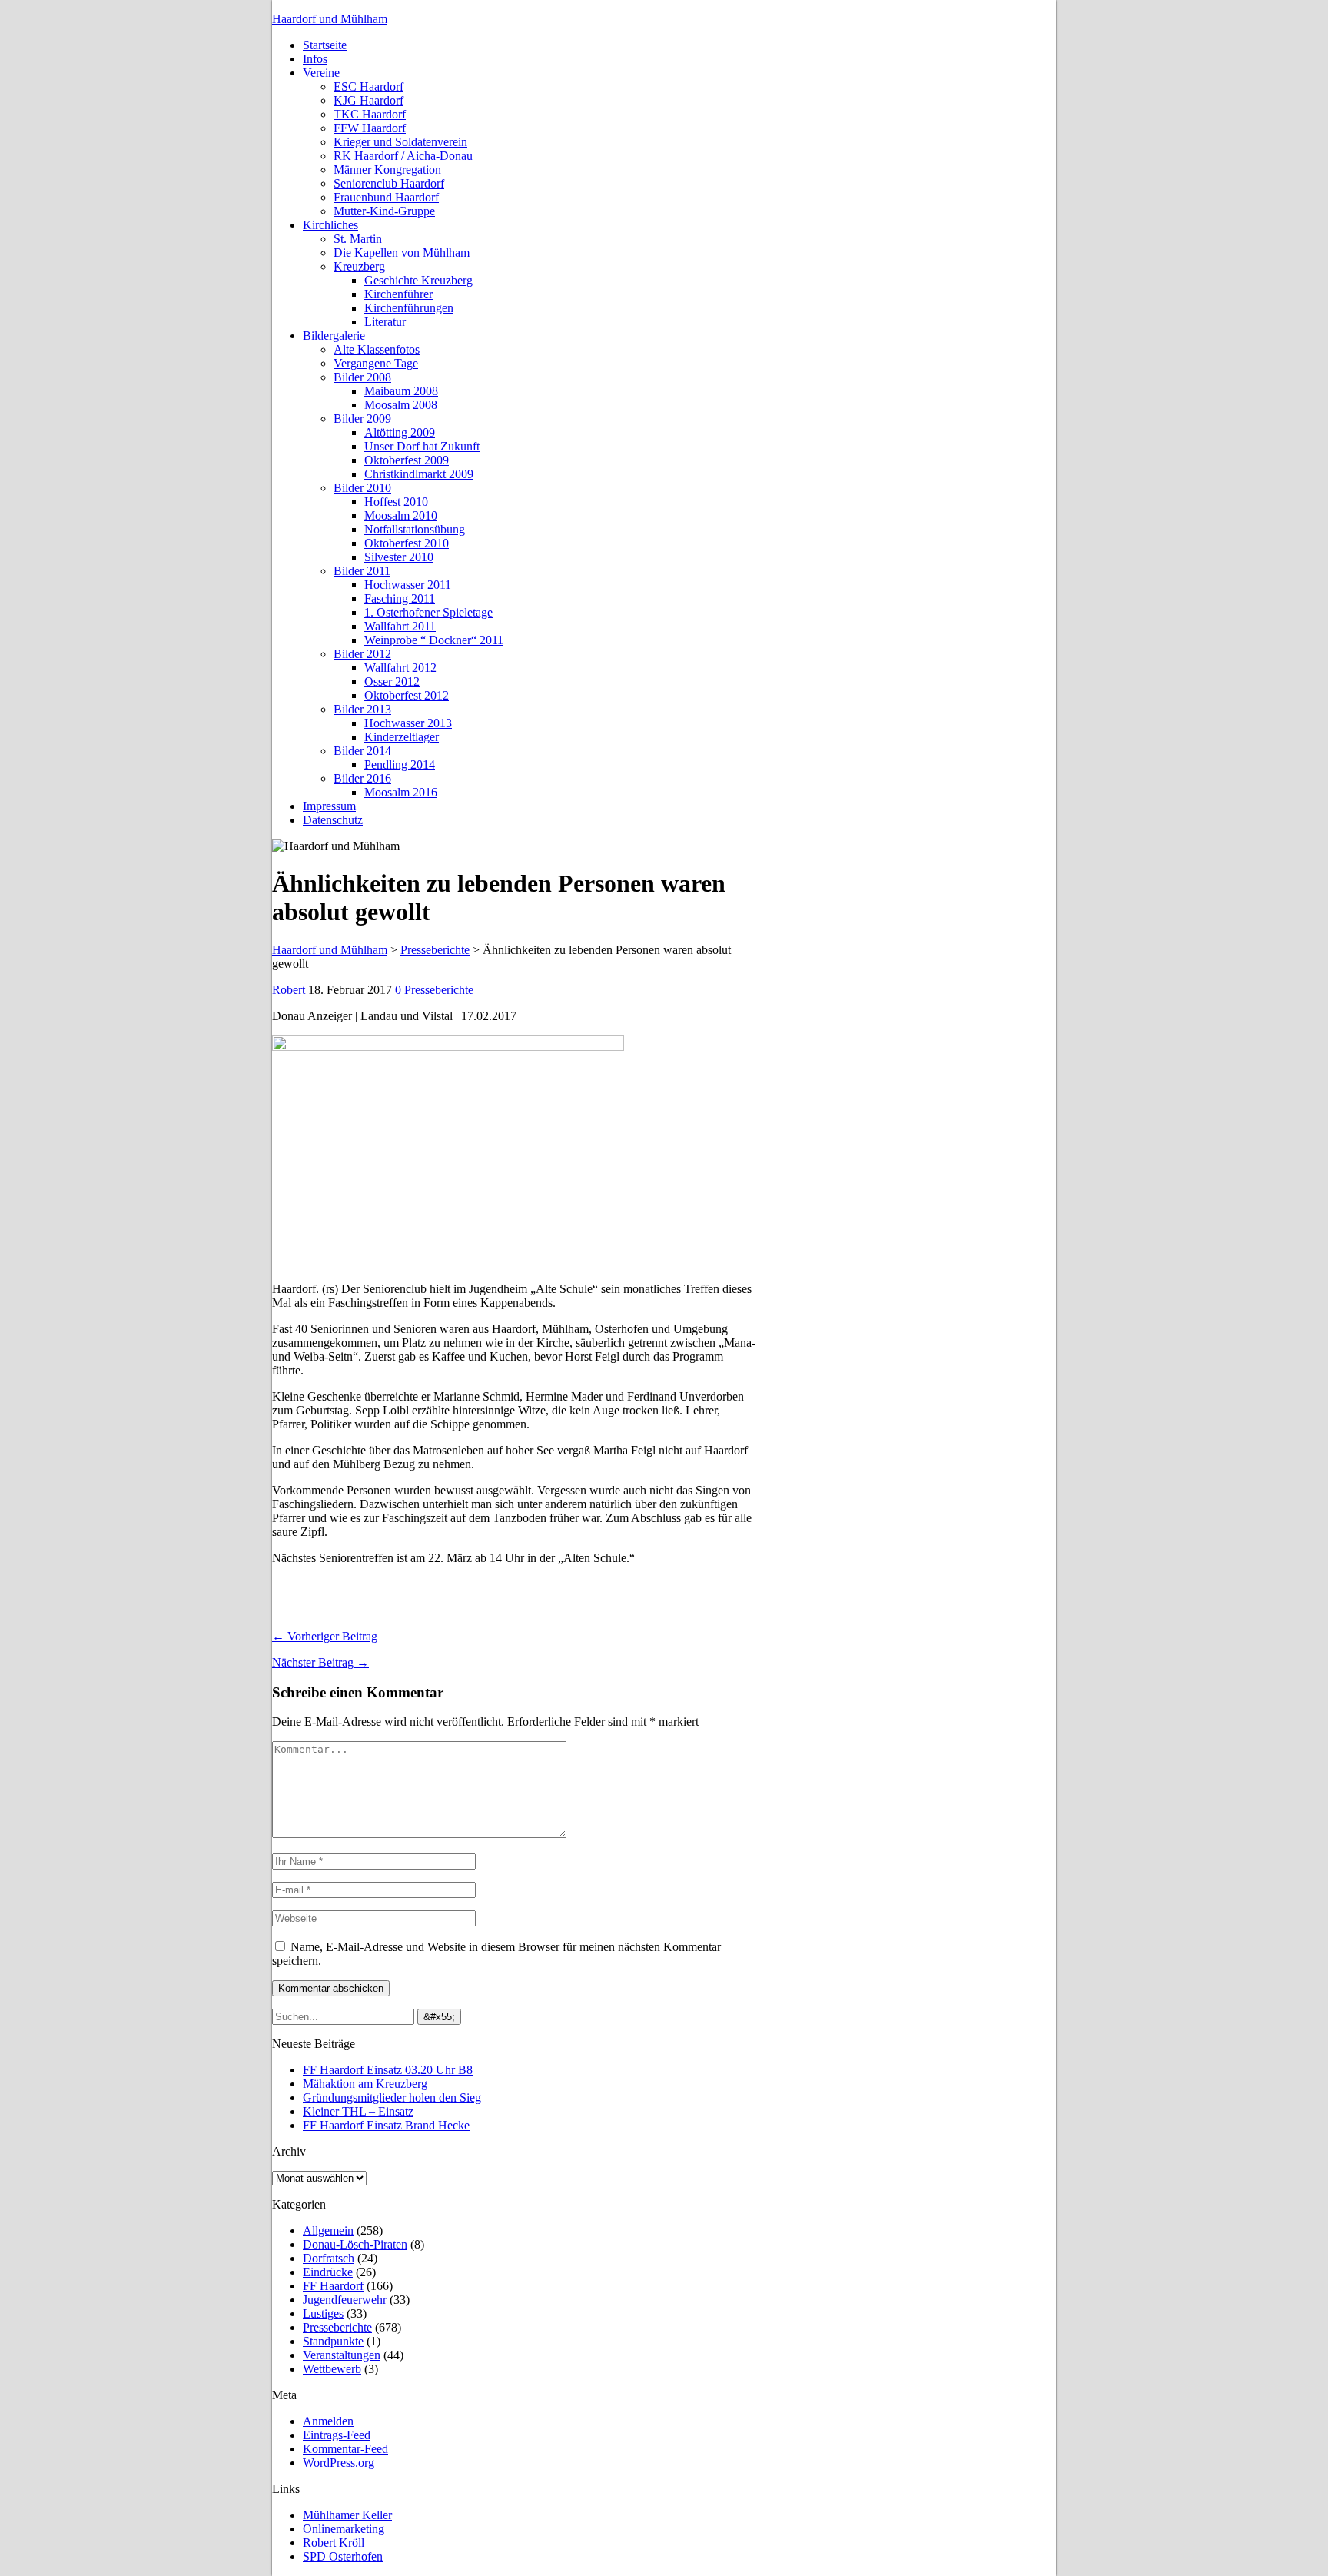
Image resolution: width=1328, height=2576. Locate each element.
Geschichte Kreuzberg (418, 280)
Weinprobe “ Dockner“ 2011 (434, 640)
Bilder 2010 (362, 488)
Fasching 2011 (400, 598)
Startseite (325, 45)
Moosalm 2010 (401, 515)
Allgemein (328, 2230)
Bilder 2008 (362, 377)
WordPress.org (339, 2463)
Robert (289, 990)
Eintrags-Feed (337, 2435)
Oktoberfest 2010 (407, 543)
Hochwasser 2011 (408, 585)
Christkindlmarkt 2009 (419, 474)
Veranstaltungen (342, 2355)
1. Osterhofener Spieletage (428, 612)
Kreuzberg (359, 266)
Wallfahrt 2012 (400, 668)
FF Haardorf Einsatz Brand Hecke (386, 2125)
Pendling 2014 (400, 764)
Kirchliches (330, 225)
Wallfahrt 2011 (400, 626)
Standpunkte (333, 2341)
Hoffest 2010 (396, 502)
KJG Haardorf (369, 100)
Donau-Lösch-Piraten (355, 2244)
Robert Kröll (334, 2543)
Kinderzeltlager (402, 737)
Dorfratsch (329, 2258)
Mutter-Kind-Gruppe (384, 211)
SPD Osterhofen (343, 2556)
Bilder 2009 (362, 419)
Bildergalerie (334, 336)
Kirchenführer (398, 294)
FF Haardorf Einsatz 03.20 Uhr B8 (388, 2070)
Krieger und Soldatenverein (400, 142)
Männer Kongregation (387, 170)
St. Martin (358, 239)
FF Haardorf (333, 2286)
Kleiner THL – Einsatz (358, 2111)
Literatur (385, 322)
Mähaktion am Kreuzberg (365, 2084)
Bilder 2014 (362, 751)
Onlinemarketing (344, 2529)
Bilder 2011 (362, 571)
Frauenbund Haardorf (386, 197)
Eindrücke (328, 2272)
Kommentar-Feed (345, 2449)
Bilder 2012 (362, 654)
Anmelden (328, 2421)
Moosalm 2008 (401, 405)
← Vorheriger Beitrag (325, 1636)
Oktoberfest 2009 (407, 460)
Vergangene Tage (376, 363)
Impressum (329, 806)
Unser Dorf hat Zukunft (422, 446)
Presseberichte (439, 990)
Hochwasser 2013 (408, 723)
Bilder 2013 (362, 709)
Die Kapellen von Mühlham (402, 253)
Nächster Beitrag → (320, 1662)
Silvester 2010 (399, 557)
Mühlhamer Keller (347, 2515)
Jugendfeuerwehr (345, 2300)
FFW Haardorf (370, 128)
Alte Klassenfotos (377, 349)
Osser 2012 (392, 681)
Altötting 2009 (400, 432)
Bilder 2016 (362, 778)
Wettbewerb (332, 2369)
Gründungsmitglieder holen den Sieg (392, 2097)
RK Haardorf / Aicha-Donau (403, 156)
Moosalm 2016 (401, 792)
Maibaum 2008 (401, 391)
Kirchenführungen (409, 308)
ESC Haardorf (369, 86)
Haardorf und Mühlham (330, 19)
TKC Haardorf (370, 114)
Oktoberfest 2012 (407, 695)
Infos (315, 59)
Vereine (321, 73)
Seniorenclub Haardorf (389, 183)
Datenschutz (333, 820)
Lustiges (323, 2313)
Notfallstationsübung (415, 529)
